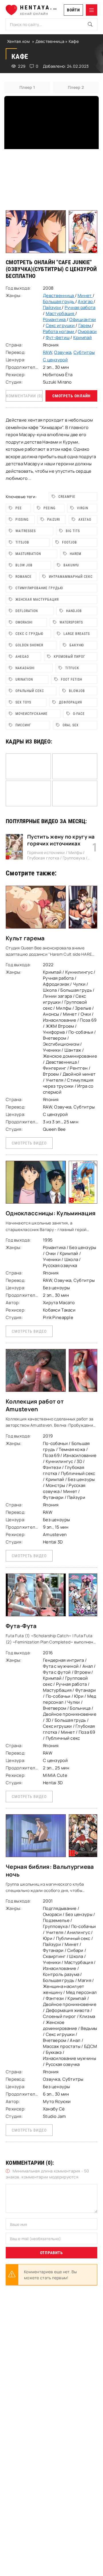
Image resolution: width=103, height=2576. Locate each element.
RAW (47, 352)
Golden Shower (29, 645)
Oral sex (71, 725)
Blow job (24, 565)
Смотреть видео (29, 1143)
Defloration (27, 611)
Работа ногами (59, 331)
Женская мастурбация (37, 600)
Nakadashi (25, 668)
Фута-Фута (21, 1626)
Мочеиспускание (31, 714)
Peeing (49, 508)
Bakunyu (71, 565)
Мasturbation (28, 554)
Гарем (85, 325)
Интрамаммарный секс (71, 577)
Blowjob (77, 691)
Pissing (22, 520)
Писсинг (23, 725)
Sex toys (23, 702)
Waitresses (26, 531)
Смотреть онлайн (72, 396)
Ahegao (22, 657)
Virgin (83, 508)
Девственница (50, 41)
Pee (19, 508)
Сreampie (67, 497)
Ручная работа (80, 307)
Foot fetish (72, 679)
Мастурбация (61, 313)
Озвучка (63, 352)
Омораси (87, 331)
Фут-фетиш (58, 337)
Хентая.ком (18, 41)
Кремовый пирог (70, 657)
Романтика (55, 319)
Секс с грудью (29, 634)
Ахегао (85, 520)
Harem (76, 554)
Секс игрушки (61, 325)
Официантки (83, 319)
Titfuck (72, 668)
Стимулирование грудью (39, 588)
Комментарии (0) (24, 396)
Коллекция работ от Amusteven (35, 1405)
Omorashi (24, 622)
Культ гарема (25, 938)
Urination (24, 679)
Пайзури (52, 307)
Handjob (74, 611)
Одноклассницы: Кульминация (51, 1213)
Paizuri (54, 520)
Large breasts (77, 634)
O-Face (79, 714)
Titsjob (22, 542)
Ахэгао (86, 301)
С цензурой (81, 269)
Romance (23, 577)
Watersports (71, 622)
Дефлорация (71, 702)
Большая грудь (59, 301)
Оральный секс (30, 691)
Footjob (70, 542)
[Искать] (90, 24)
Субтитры (84, 352)
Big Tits (73, 531)
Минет (85, 295)
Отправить (51, 2253)
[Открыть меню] (92, 10)
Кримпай (83, 337)
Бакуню (77, 645)
